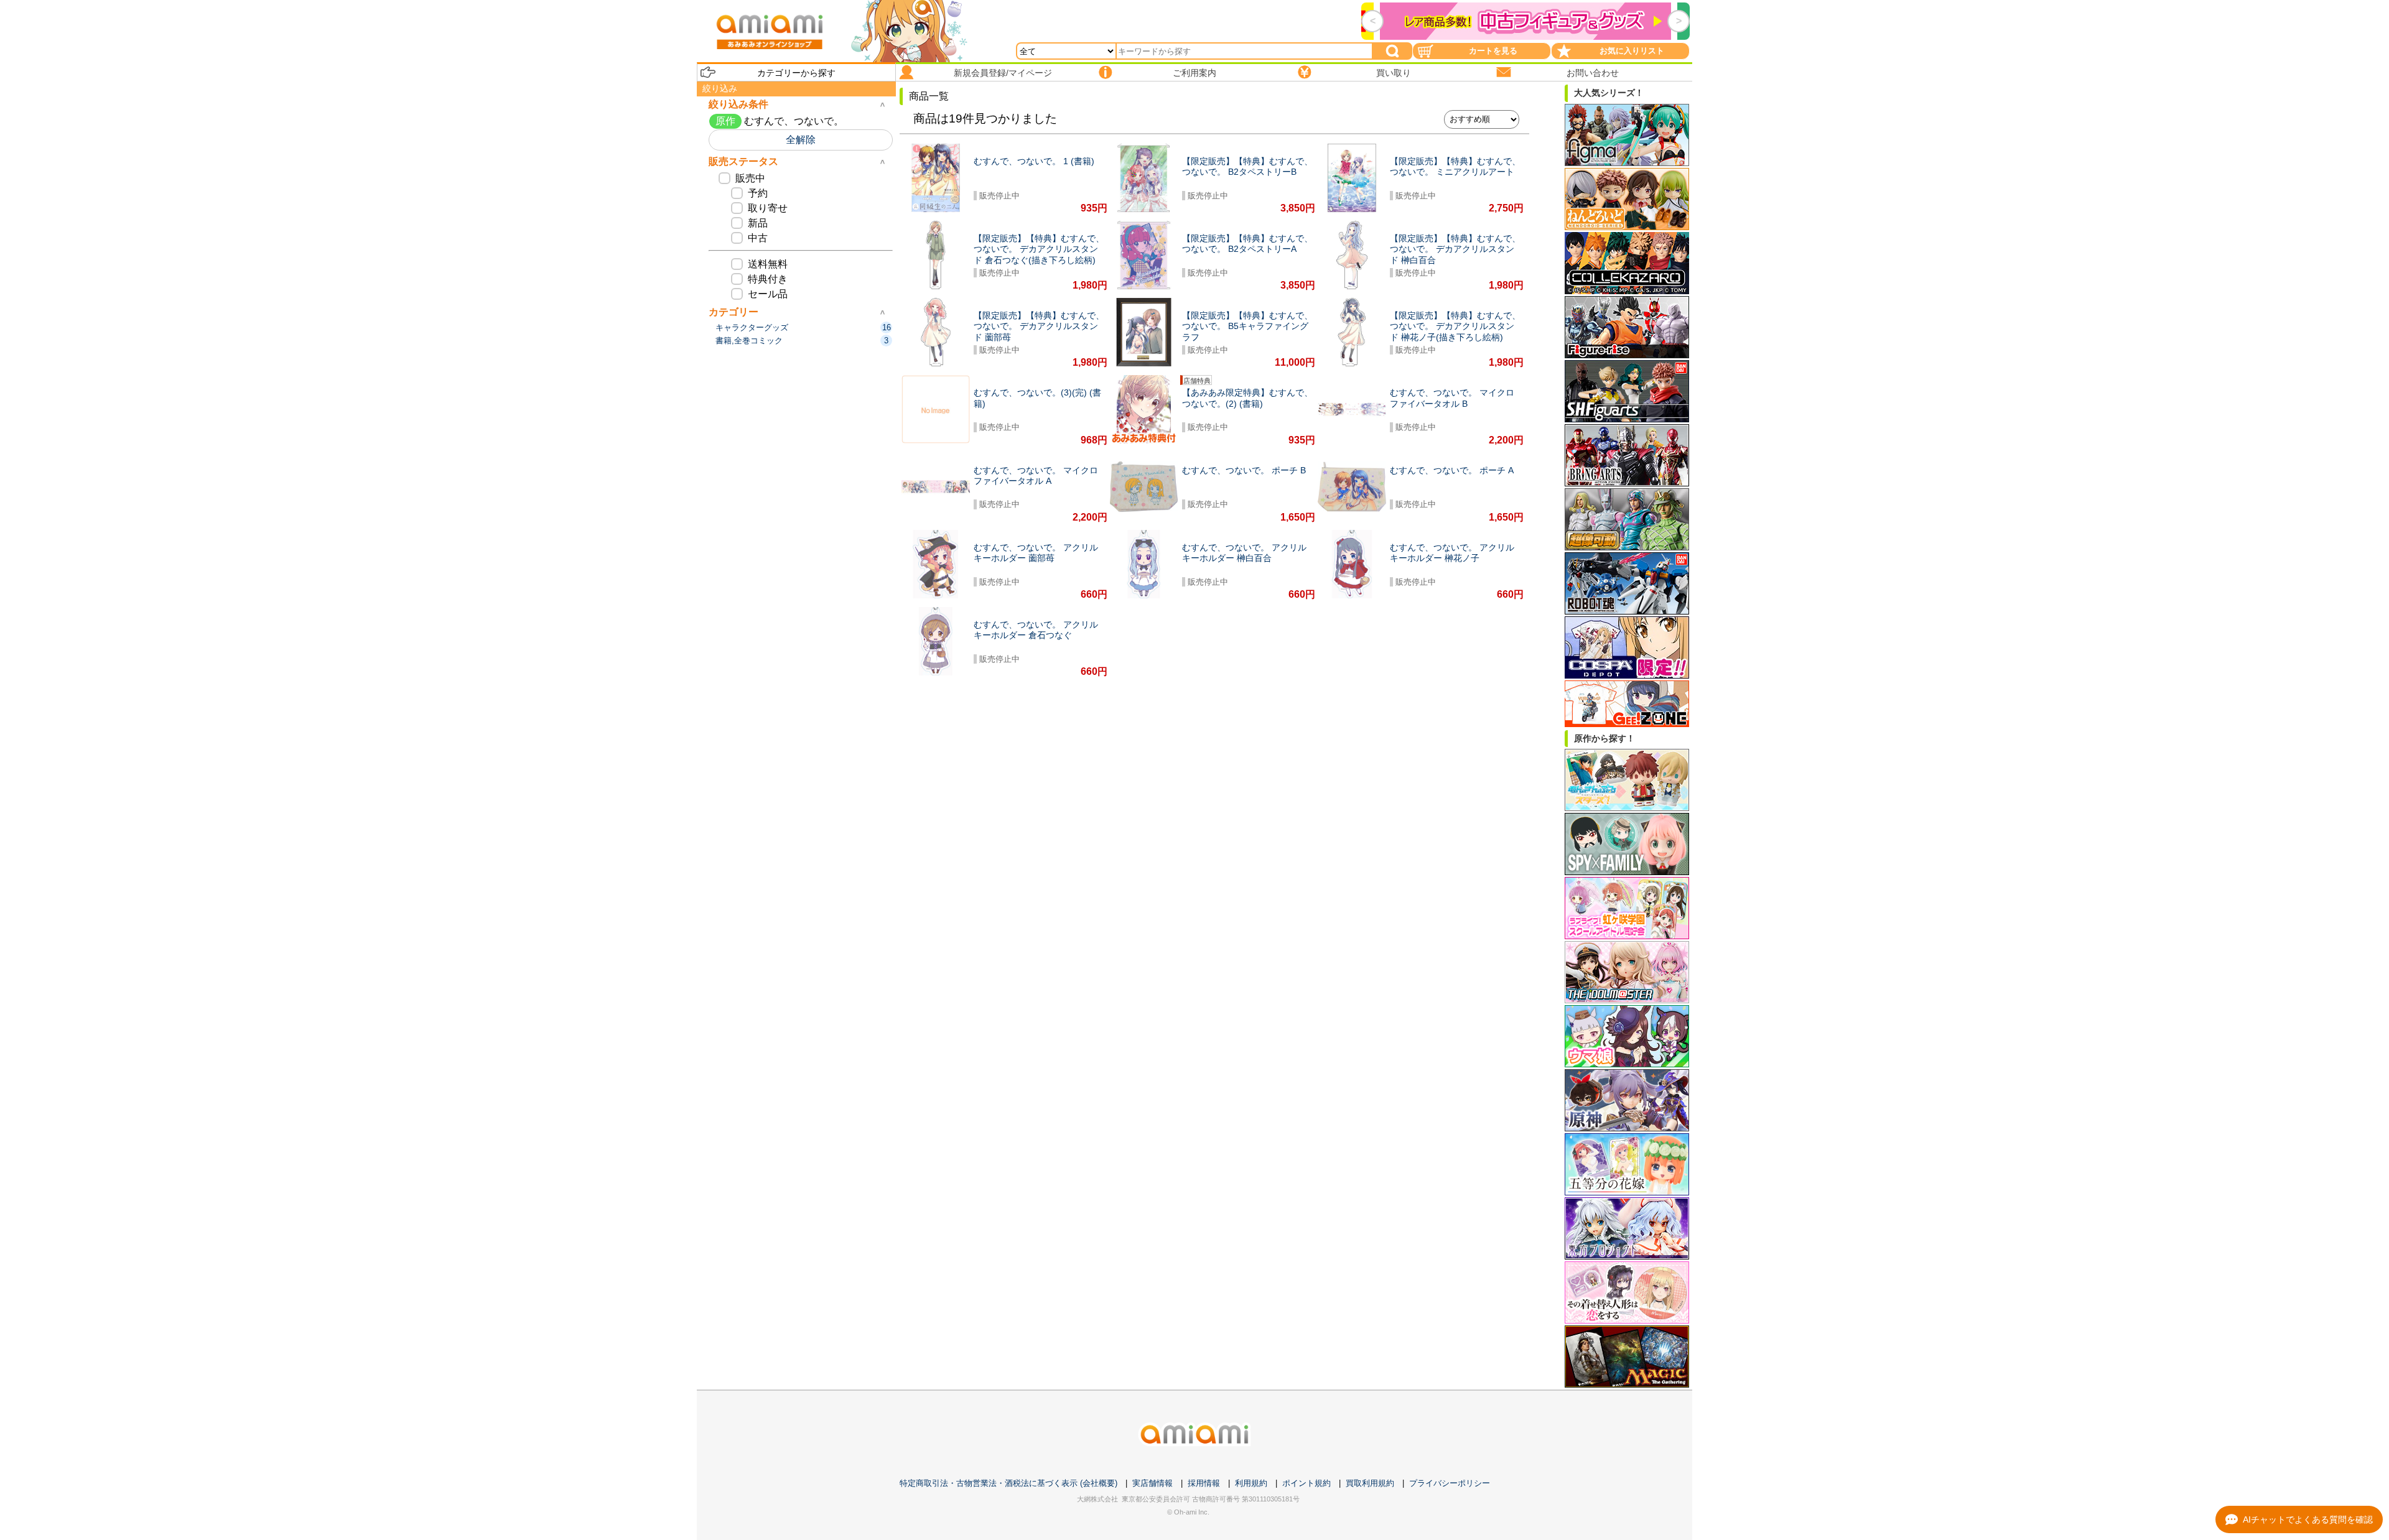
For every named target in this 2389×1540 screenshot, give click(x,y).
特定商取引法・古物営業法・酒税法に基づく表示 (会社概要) (1008, 1483)
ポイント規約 (1306, 1483)
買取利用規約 (1370, 1483)
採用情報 (1204, 1483)
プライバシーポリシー (1450, 1483)
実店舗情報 (1153, 1483)
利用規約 (1251, 1483)
